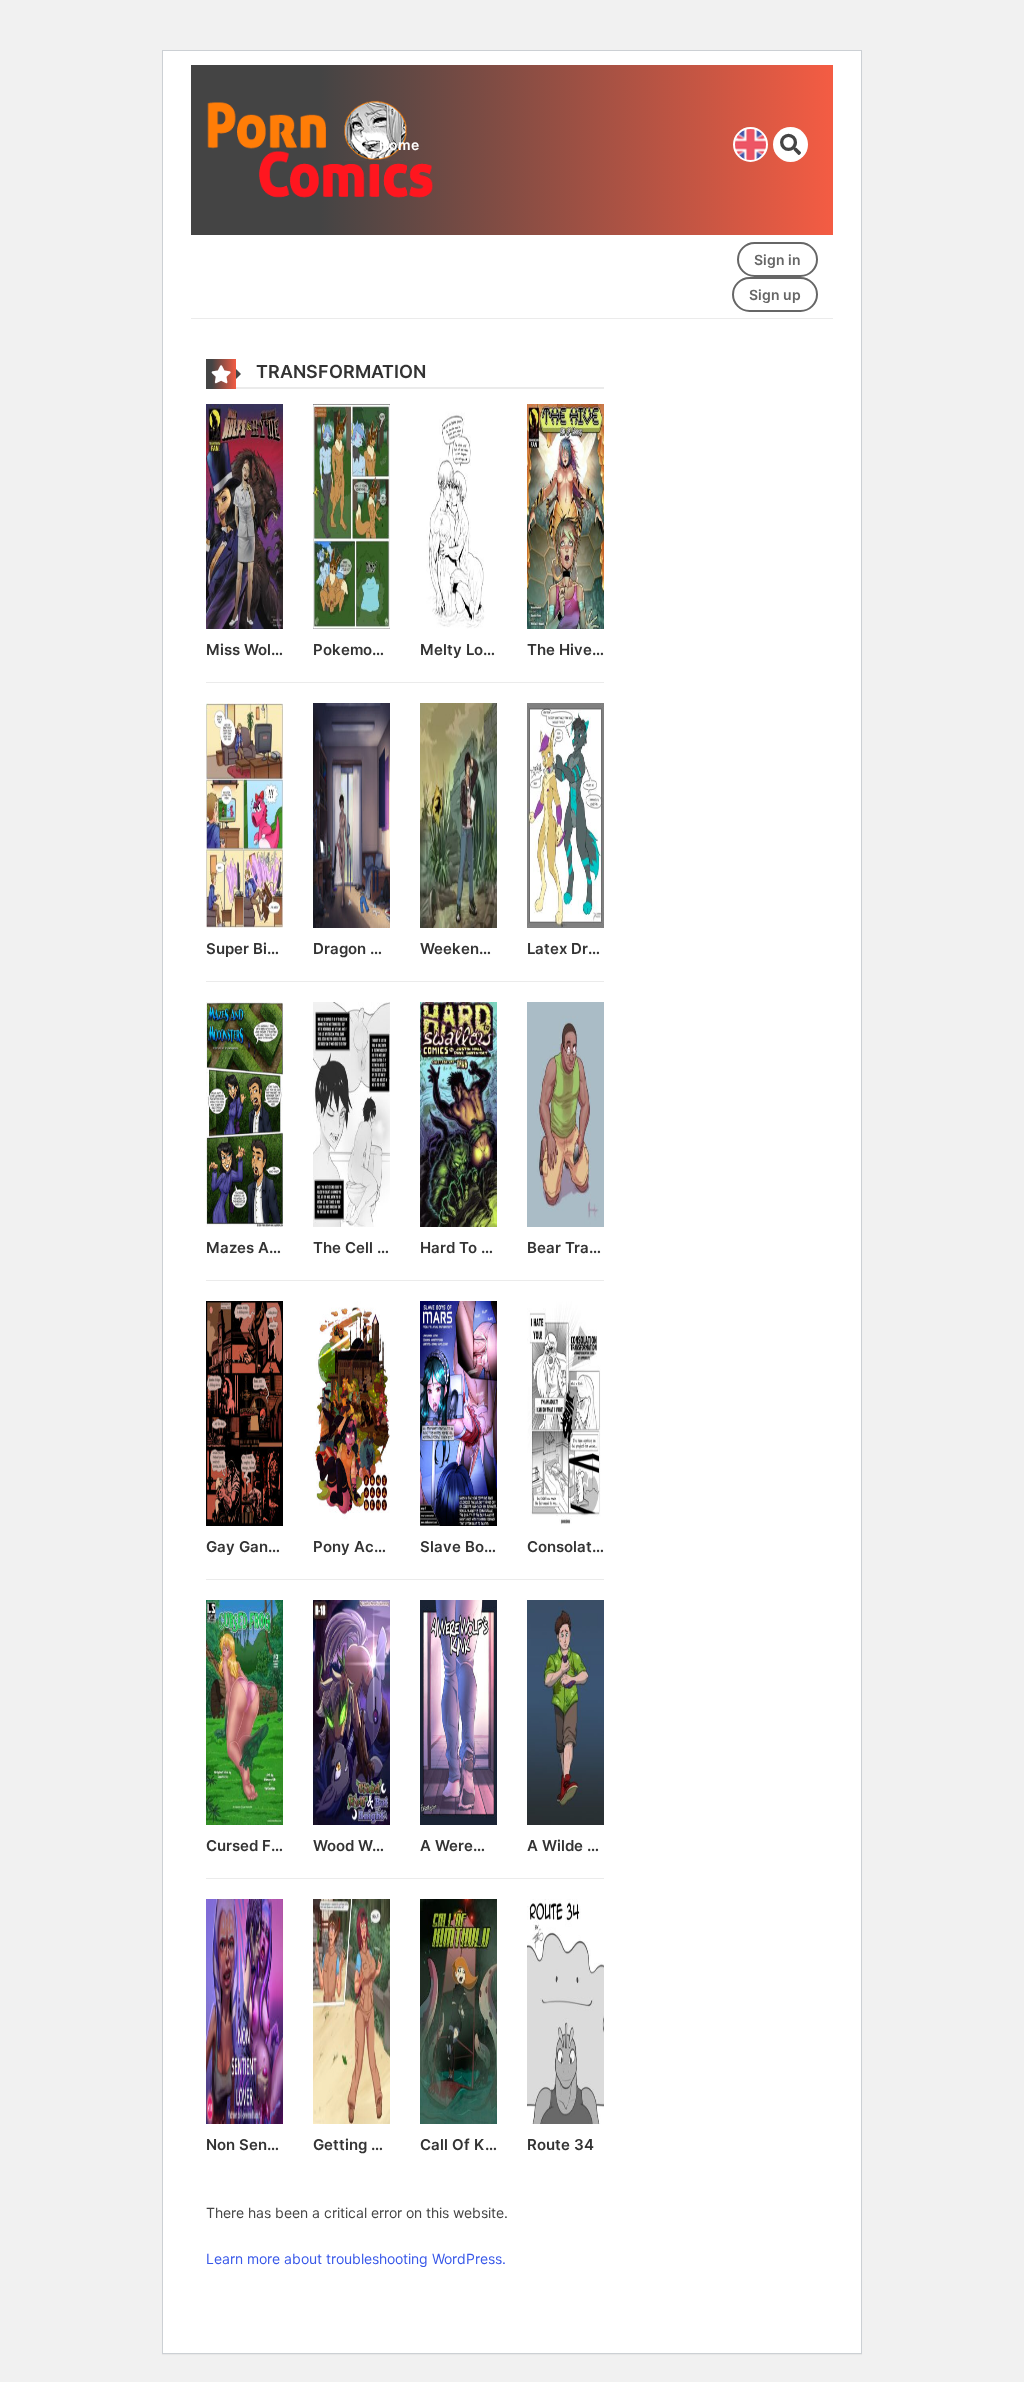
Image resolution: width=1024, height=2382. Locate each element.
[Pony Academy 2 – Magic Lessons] (351, 1411)
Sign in (777, 259)
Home (399, 144)
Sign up (775, 294)
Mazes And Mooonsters (244, 1248)
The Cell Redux (351, 1248)
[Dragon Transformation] (351, 813)
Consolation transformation (565, 1547)
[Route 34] (565, 2009)
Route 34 (560, 2145)
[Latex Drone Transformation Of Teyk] (565, 813)
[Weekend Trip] (458, 813)
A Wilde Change (565, 1846)
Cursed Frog (244, 1846)
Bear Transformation (565, 1248)
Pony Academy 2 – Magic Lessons (351, 1547)
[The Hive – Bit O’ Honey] (565, 514)
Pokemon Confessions (351, 650)
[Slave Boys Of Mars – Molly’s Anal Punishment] (458, 1411)
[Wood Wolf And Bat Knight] (351, 1710)
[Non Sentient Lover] (244, 2009)
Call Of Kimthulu (458, 2145)
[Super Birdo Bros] (244, 813)
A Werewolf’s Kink (458, 1846)
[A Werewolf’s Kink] (458, 1710)
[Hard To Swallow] (458, 1112)
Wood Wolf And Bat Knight (351, 1846)
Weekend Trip (458, 949)
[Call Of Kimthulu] (458, 2009)
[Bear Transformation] (565, 1112)
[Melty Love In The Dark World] (458, 514)
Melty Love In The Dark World (458, 650)
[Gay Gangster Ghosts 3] (244, 1411)
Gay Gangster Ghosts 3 (244, 1547)
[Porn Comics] (322, 148)
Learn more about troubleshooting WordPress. (356, 2258)
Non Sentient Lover (244, 2145)
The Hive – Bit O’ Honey (565, 650)
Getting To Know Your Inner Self (351, 2145)
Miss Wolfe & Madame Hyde (244, 650)
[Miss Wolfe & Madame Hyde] (244, 514)
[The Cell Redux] (351, 1112)
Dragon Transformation (351, 949)
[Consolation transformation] (565, 1411)
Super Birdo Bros (244, 949)
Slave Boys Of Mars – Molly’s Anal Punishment (458, 1547)
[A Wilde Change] (565, 1710)
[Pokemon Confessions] (351, 514)
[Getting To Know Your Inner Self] (351, 2009)
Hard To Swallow (458, 1248)
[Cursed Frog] (244, 1710)
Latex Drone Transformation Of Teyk (565, 949)
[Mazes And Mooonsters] (244, 1112)
